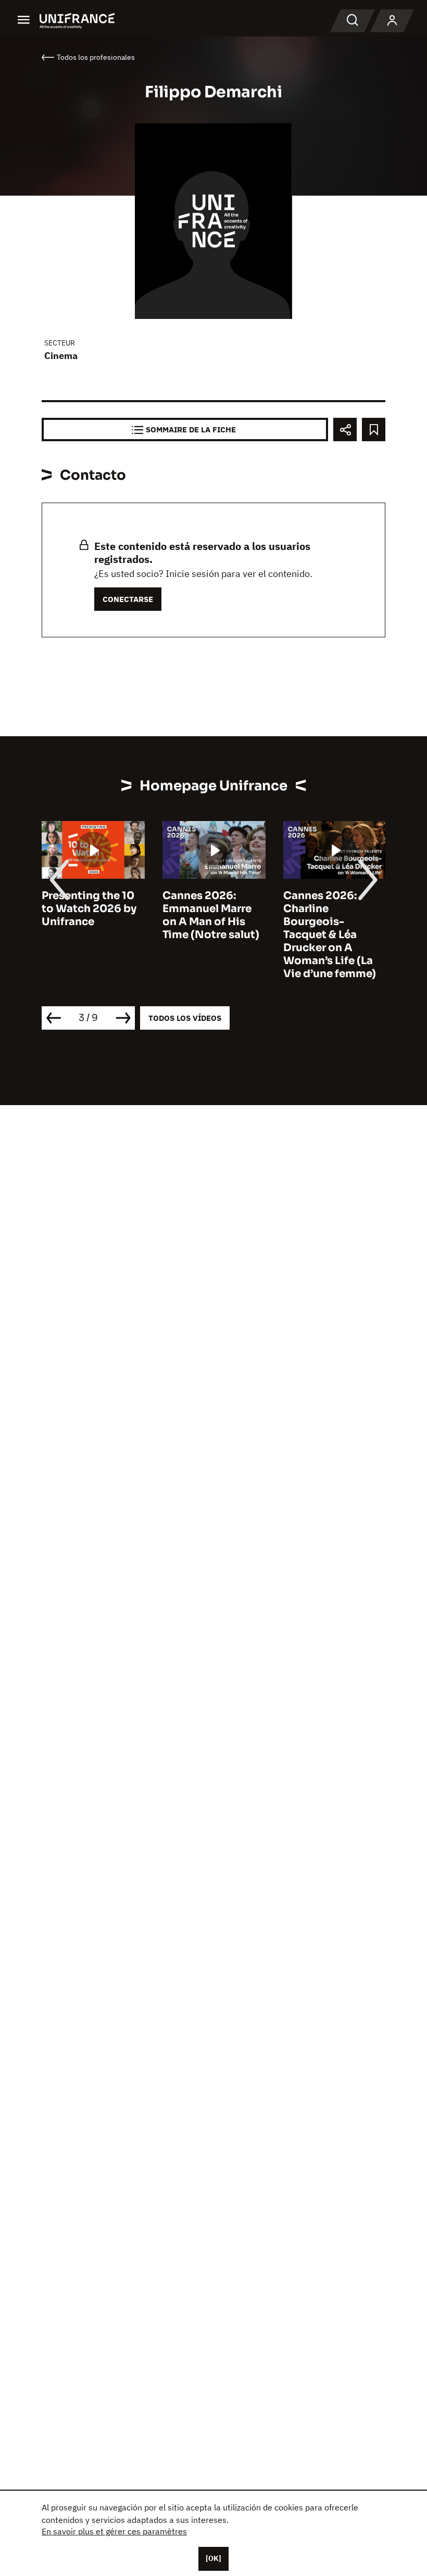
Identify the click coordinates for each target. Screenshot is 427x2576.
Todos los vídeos (185, 1018)
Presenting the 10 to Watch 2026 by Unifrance (89, 909)
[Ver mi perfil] (392, 21)
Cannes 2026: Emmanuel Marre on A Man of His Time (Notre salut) (211, 915)
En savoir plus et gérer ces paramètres (114, 2531)
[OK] (213, 2558)
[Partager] (345, 430)
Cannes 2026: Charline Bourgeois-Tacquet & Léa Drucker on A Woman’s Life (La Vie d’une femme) (330, 935)
